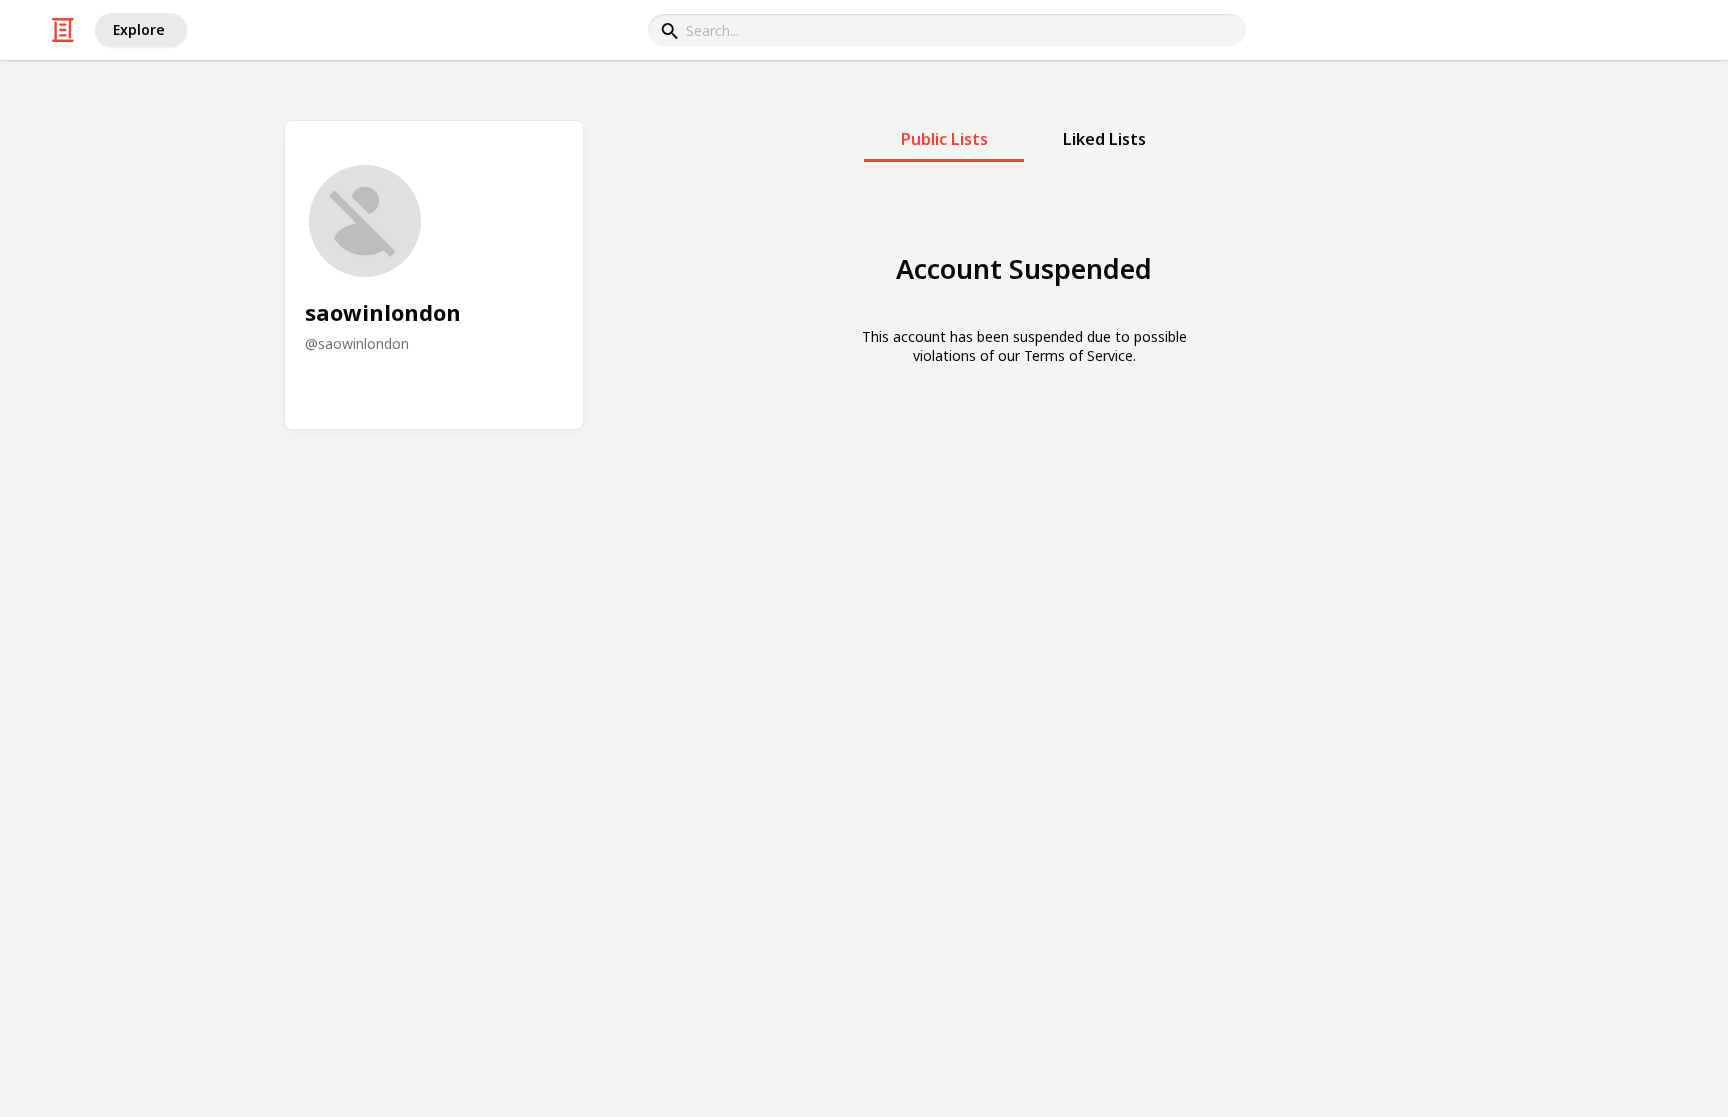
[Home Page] (63, 30)
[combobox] (947, 30)
